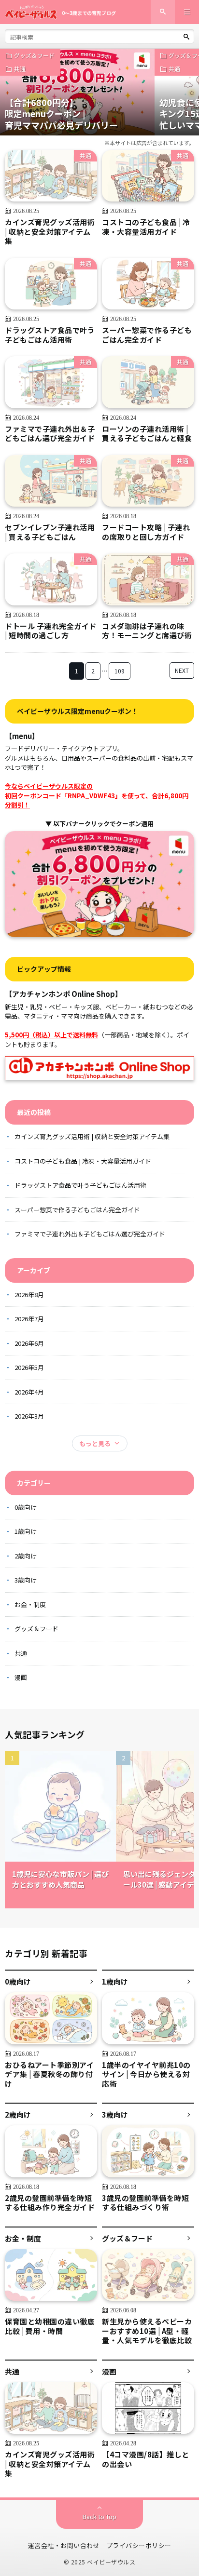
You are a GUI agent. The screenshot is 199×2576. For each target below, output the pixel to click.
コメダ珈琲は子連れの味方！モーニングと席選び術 (147, 631)
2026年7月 (29, 1319)
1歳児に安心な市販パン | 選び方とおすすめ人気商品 (60, 1879)
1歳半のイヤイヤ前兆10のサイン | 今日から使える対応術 (146, 2074)
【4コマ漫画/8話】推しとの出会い (146, 2459)
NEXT (182, 670)
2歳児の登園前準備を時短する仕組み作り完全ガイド (50, 2203)
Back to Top (99, 2516)
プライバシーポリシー (139, 2545)
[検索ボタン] (186, 37)
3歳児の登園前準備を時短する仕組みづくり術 (145, 2203)
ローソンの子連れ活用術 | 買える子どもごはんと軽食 (147, 434)
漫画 (21, 1677)
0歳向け (26, 1507)
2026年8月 (29, 1295)
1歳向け (26, 1531)
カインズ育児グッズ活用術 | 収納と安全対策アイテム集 (50, 232)
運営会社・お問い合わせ (64, 2545)
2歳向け (26, 1556)
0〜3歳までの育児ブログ (89, 13)
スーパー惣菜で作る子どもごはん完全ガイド (147, 335)
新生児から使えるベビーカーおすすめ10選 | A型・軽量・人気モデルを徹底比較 (147, 2331)
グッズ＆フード (34, 55)
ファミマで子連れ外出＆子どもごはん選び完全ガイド (50, 434)
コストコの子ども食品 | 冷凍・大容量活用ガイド (146, 227)
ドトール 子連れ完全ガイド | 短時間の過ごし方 (51, 631)
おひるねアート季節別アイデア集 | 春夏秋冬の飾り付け (49, 2074)
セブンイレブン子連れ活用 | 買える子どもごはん (50, 532)
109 (120, 671)
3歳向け (26, 1580)
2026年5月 (29, 1367)
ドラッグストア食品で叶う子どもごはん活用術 (50, 335)
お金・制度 (30, 1604)
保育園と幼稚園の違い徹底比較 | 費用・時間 (50, 2326)
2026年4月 (29, 1392)
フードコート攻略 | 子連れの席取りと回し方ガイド (146, 532)
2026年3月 (29, 1416)
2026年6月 (29, 1343)
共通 (20, 69)
